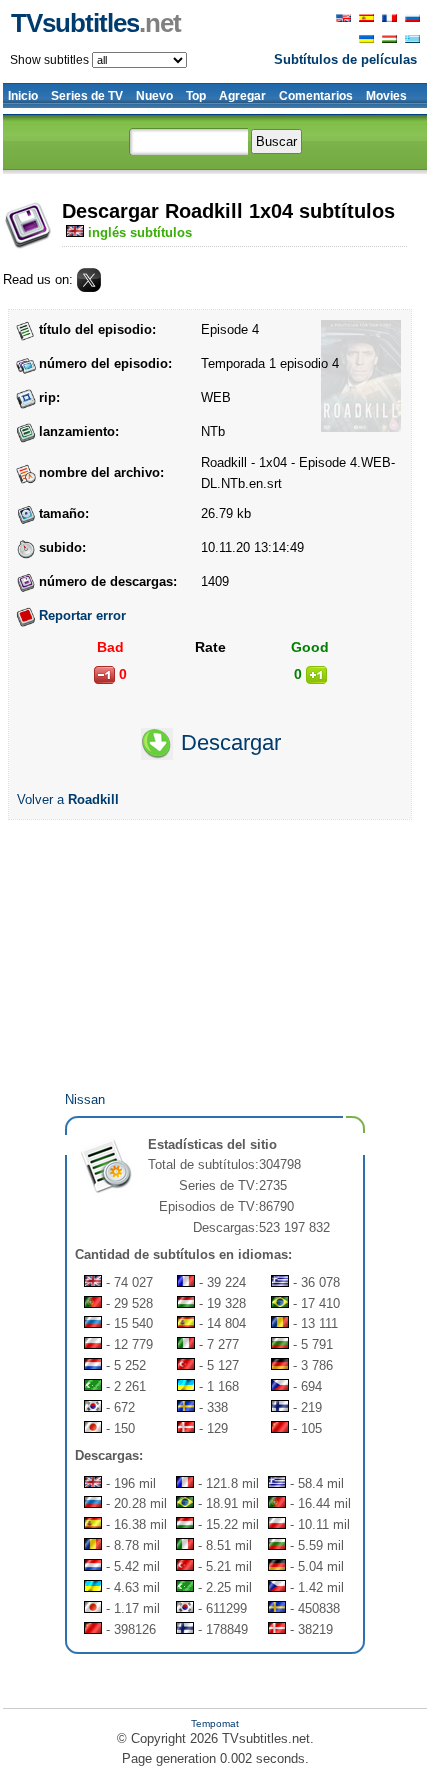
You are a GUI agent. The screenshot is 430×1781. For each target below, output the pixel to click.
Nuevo (154, 96)
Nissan (85, 1099)
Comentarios (316, 96)
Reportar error (82, 615)
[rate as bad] (104, 675)
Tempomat (215, 1723)
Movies (386, 96)
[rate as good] (316, 675)
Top (196, 96)
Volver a (68, 799)
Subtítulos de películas (345, 59)
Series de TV (87, 96)
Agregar (242, 96)
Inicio (23, 96)
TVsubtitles (96, 23)
